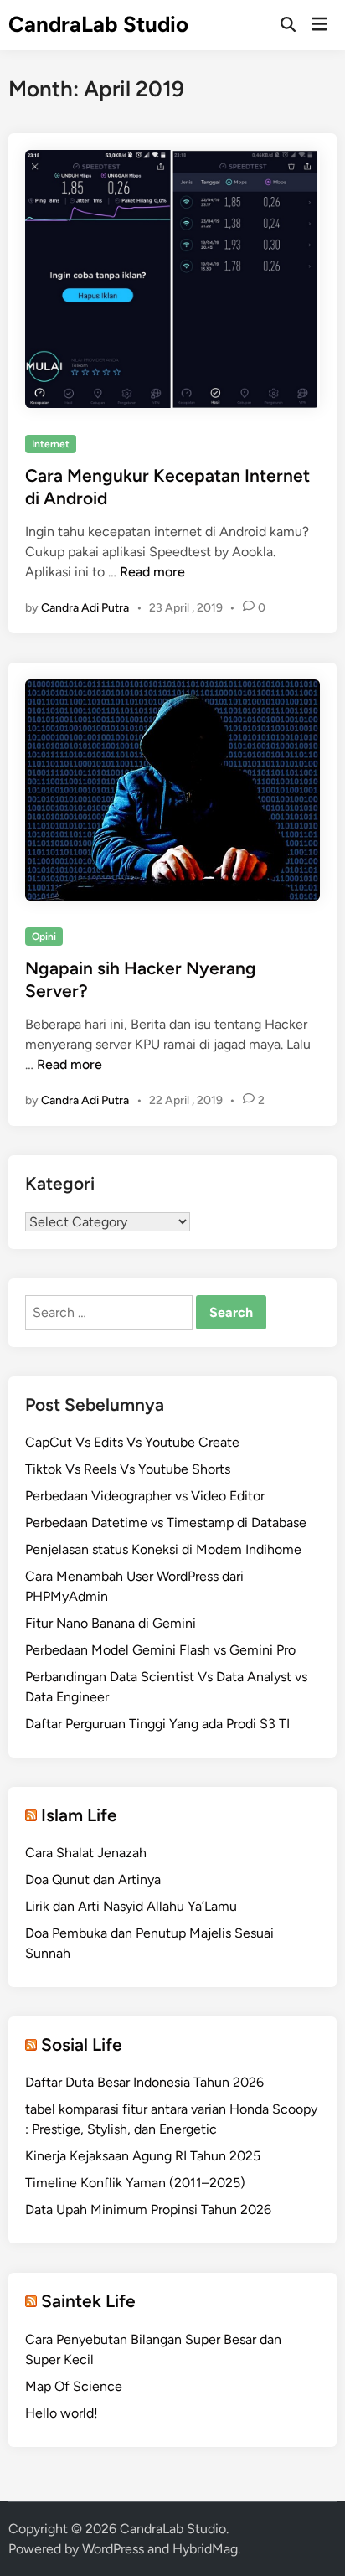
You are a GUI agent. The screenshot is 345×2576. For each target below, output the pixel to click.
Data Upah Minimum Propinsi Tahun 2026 (148, 2209)
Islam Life (79, 1815)
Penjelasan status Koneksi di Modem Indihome (163, 1549)
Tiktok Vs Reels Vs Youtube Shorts (128, 1469)
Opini (44, 937)
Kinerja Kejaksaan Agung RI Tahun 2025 (143, 2156)
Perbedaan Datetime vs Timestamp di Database (166, 1523)
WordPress (113, 2549)
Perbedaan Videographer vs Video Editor (145, 1496)
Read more (152, 572)
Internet (51, 444)
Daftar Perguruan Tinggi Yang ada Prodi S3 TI (157, 1724)
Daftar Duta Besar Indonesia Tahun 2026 (144, 2082)
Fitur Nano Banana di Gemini (111, 1623)
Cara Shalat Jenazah (86, 1853)
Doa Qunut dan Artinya (93, 1879)
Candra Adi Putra (85, 608)
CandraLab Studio (98, 24)
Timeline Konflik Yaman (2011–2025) (135, 2183)
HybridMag (205, 2549)
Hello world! (62, 2413)
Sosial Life (82, 2044)
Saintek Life (88, 2301)
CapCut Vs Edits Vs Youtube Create (132, 1442)
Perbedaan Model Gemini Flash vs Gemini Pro (160, 1650)
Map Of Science (74, 2386)
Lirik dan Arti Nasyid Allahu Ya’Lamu (131, 1906)
